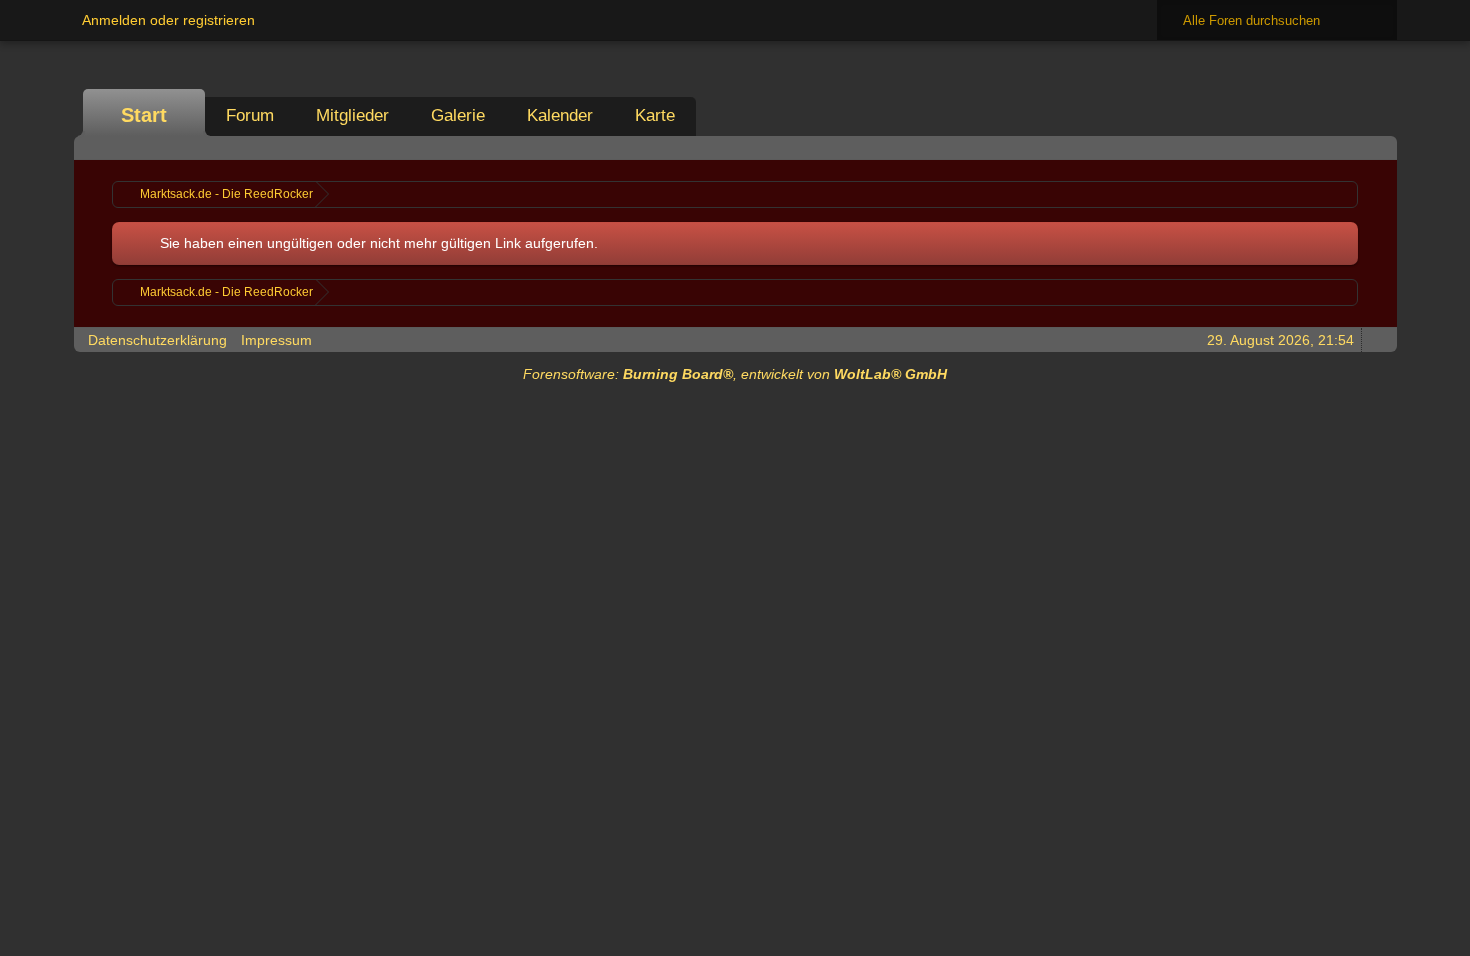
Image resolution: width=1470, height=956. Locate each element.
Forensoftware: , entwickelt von (735, 374)
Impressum (276, 340)
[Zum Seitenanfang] (1376, 339)
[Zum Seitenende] (1376, 147)
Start (144, 115)
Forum (250, 115)
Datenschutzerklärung (157, 340)
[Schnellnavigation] (1348, 147)
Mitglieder (352, 115)
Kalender (560, 115)
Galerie (458, 115)
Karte (655, 115)
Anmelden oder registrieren (168, 20)
